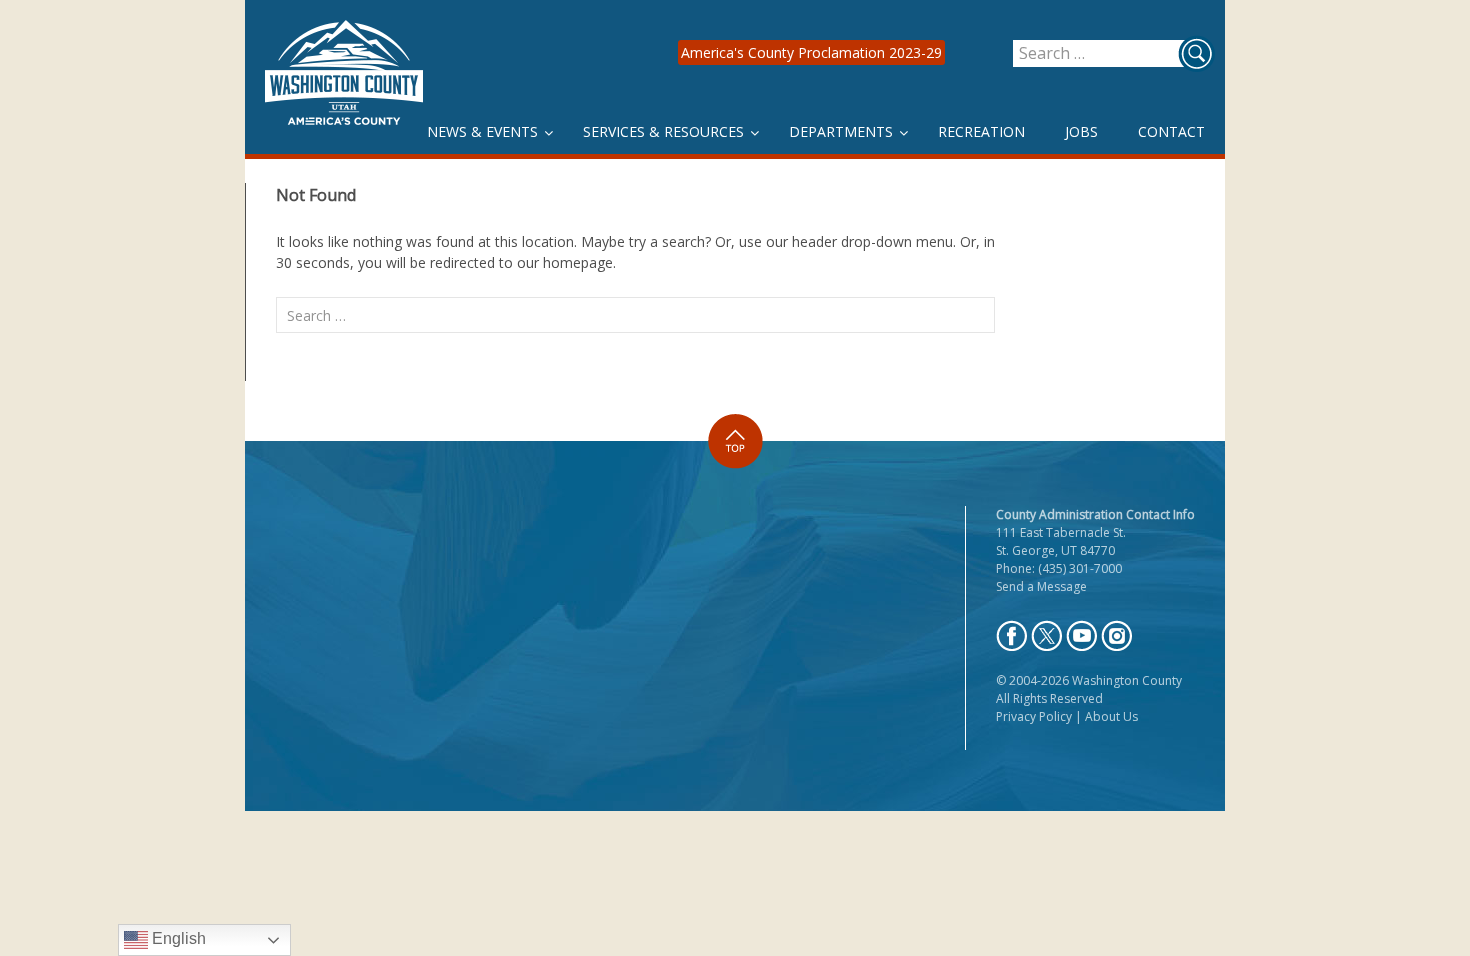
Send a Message (1041, 586)
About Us (1111, 716)
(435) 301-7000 (1080, 568)
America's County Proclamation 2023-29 (811, 52)
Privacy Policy (1034, 716)
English (177, 938)
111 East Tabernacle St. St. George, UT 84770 (1061, 541)
